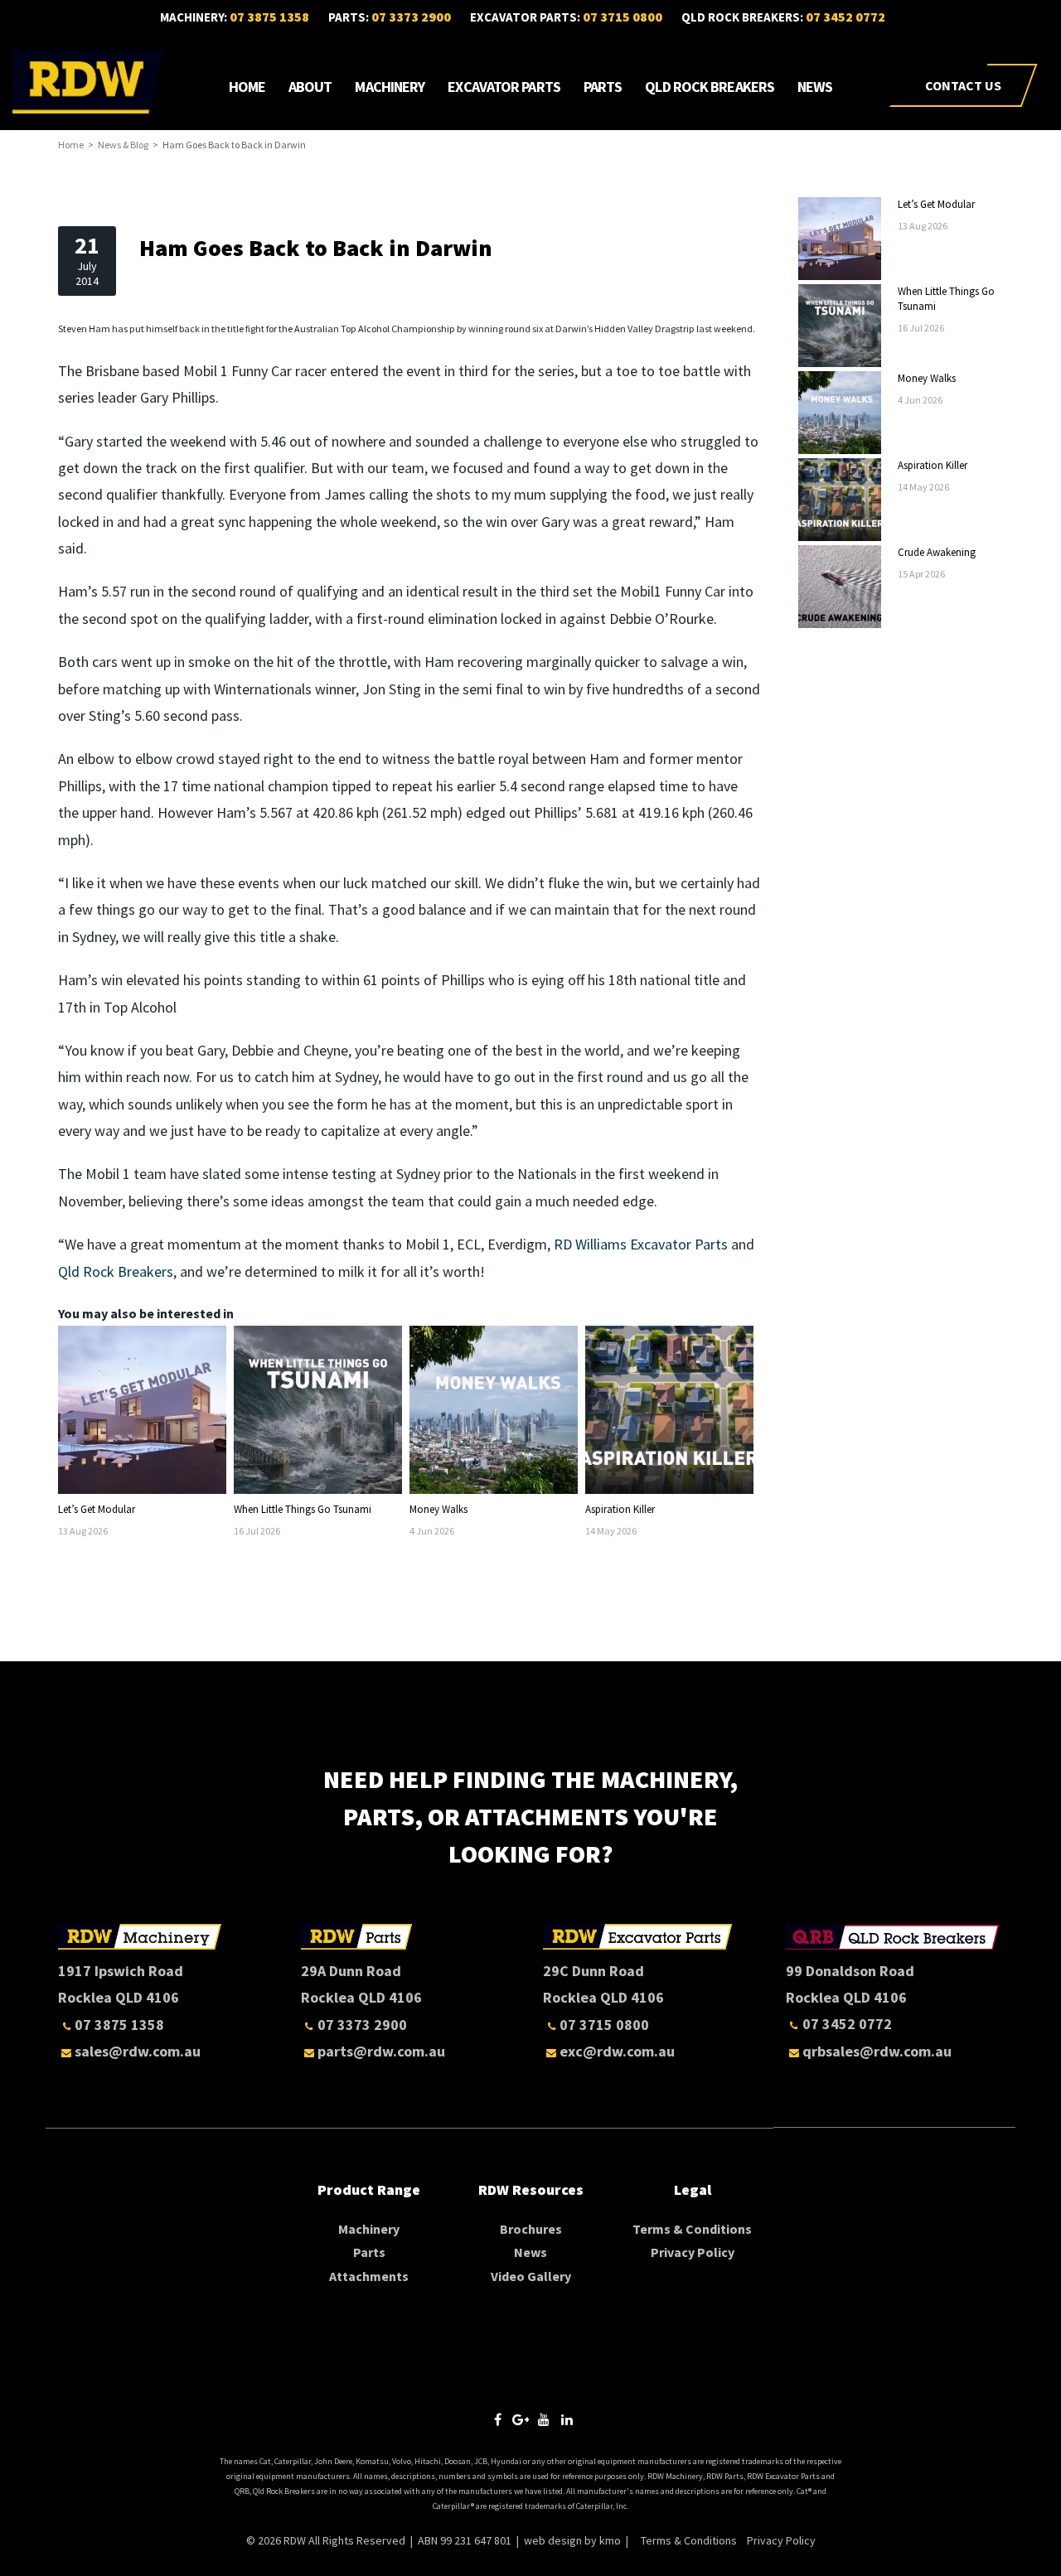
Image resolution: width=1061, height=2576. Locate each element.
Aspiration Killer (620, 1509)
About (310, 87)
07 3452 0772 (845, 17)
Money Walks (438, 1509)
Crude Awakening (937, 552)
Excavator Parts (504, 87)
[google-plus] (521, 2419)
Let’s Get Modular (97, 1509)
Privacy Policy (693, 2252)
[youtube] (544, 2419)
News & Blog (123, 145)
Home (247, 87)
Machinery (390, 87)
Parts (603, 87)
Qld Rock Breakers (710, 87)
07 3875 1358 (269, 17)
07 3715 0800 (623, 17)
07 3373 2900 (411, 17)
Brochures (531, 2229)
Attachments (369, 2276)
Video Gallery (531, 2276)
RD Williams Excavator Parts (641, 1244)
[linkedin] (567, 2419)
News (815, 87)
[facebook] (497, 2419)
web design (553, 2540)
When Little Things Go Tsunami (303, 1509)
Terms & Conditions (692, 2229)
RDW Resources (531, 2189)
